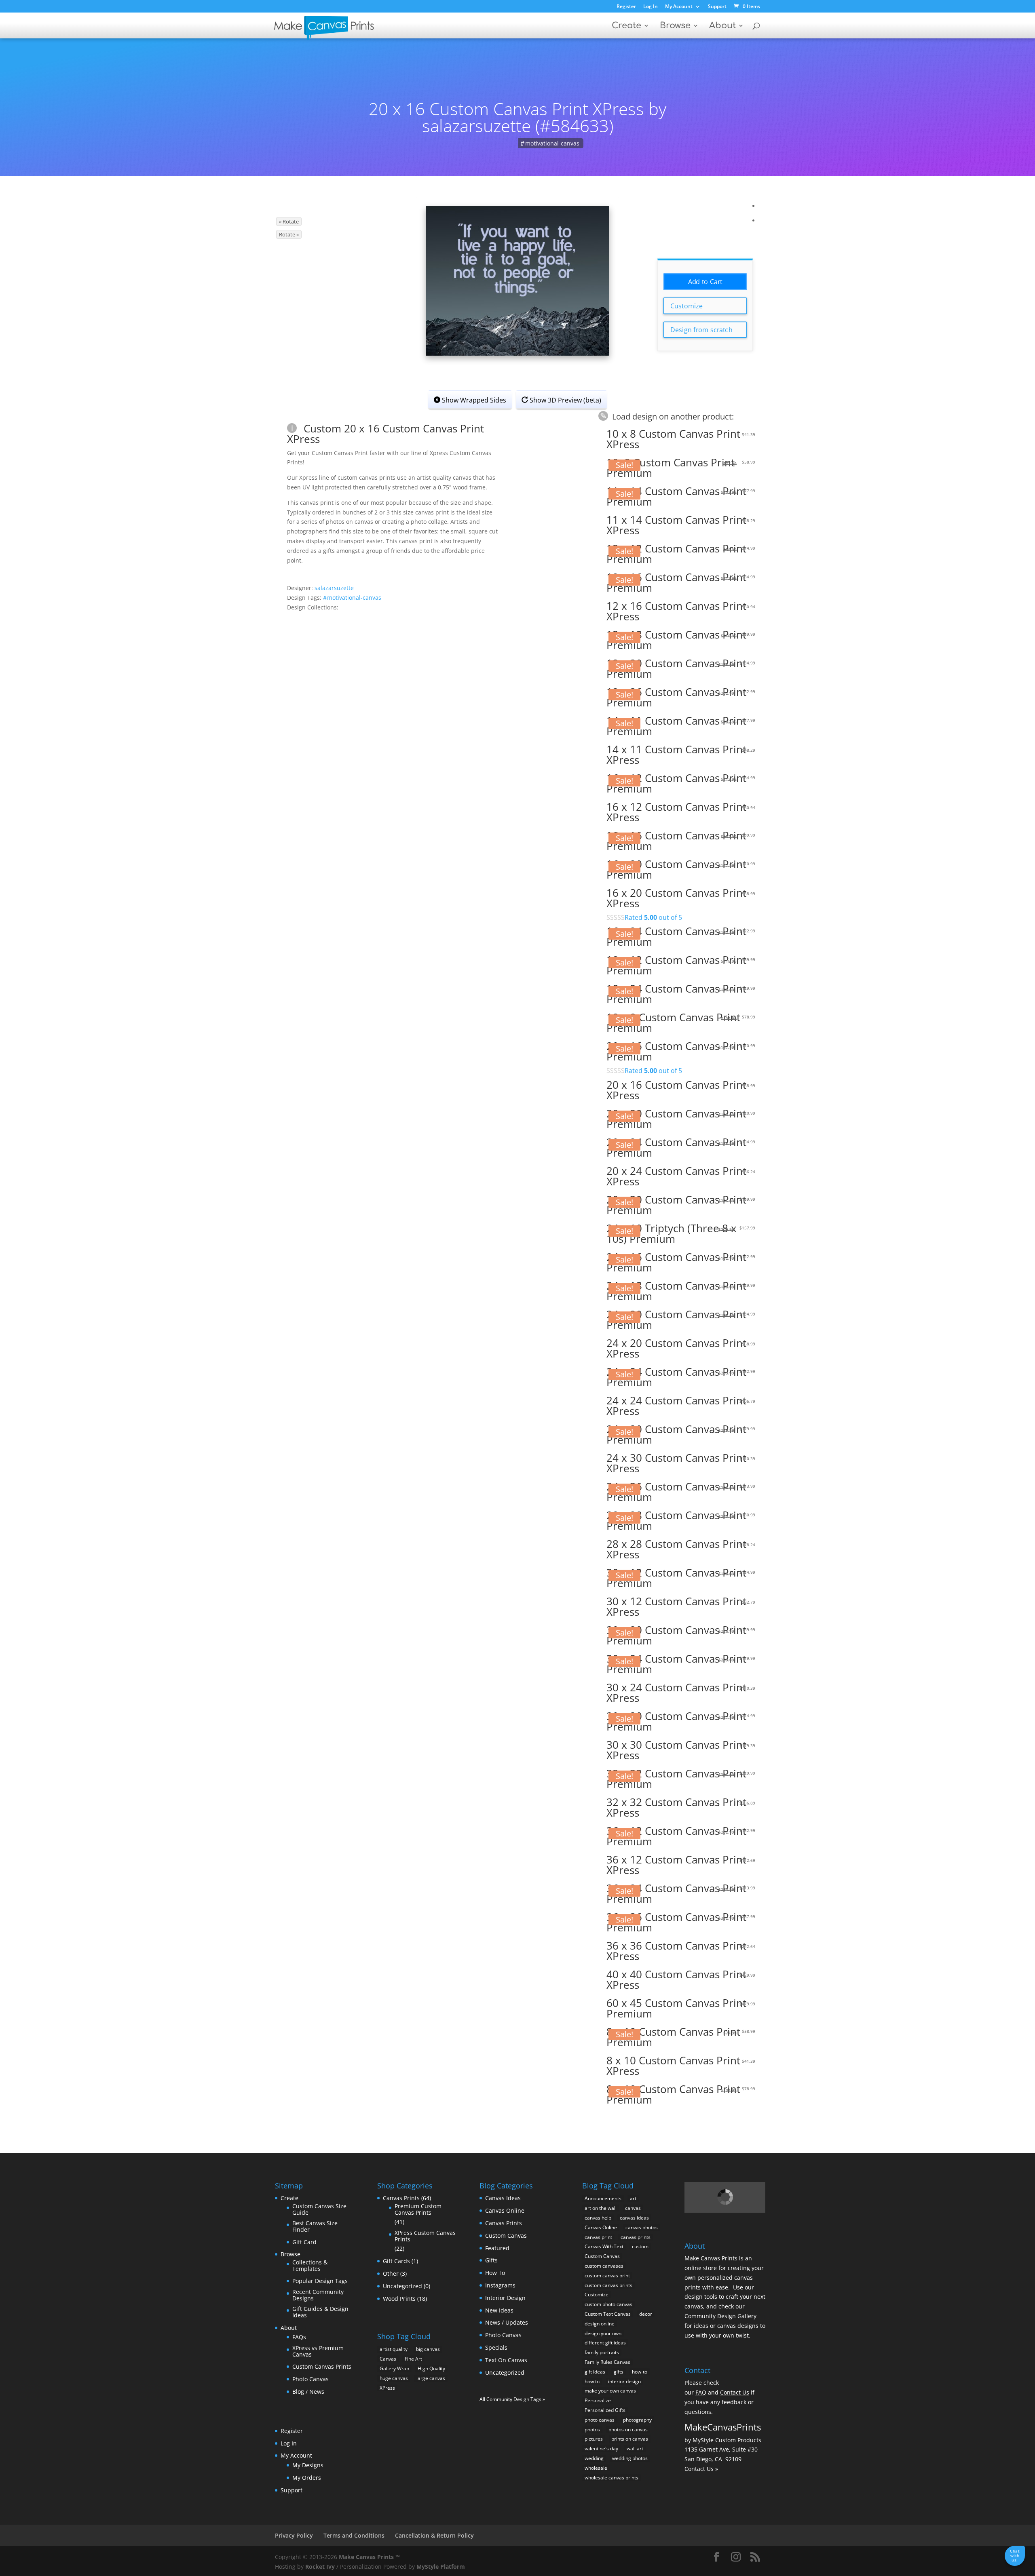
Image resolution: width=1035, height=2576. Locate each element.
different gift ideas (605, 2343)
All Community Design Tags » (512, 2399)
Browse (675, 26)
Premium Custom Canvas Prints (418, 2209)
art (633, 2198)
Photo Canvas (310, 2379)
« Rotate (289, 221)
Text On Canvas (506, 2360)
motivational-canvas (552, 143)
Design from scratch (702, 330)
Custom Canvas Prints (322, 2366)
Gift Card (304, 2242)
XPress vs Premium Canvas (318, 2351)
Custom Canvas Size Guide (319, 2209)
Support (717, 7)
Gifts (491, 2260)
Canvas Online (505, 2210)
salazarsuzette (334, 588)
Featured (497, 2248)
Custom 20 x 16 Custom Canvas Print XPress (385, 434)
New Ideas (499, 2310)
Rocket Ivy (320, 2567)
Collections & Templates (310, 2265)
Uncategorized (402, 2286)
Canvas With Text (604, 2246)
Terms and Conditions (354, 2535)
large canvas (431, 2378)
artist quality (394, 2349)
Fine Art (413, 2359)
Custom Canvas (506, 2236)
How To (495, 2273)
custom (640, 2246)
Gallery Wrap (394, 2368)
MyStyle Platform (441, 2567)
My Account (679, 7)
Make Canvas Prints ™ (369, 2557)
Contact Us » (701, 2469)
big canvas (428, 2349)
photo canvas (600, 2420)
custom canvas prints (608, 2285)
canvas (633, 2208)
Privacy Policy (294, 2535)
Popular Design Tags (320, 2281)
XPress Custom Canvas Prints (425, 2236)
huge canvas (394, 2378)
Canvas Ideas (503, 2198)
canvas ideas (634, 2218)
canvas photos (642, 2227)
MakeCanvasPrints (723, 2427)
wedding (594, 2458)
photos (592, 2429)
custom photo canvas (608, 2304)
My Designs (308, 2465)
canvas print (598, 2237)
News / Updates (507, 2322)
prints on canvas (630, 2439)
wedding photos (630, 2458)
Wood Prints (399, 2299)
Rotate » (289, 234)
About (722, 26)
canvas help (598, 2218)
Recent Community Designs (318, 2295)
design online (600, 2324)
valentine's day (601, 2448)
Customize (687, 306)
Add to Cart (705, 282)
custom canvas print (607, 2276)
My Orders (307, 2478)
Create (626, 26)
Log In (651, 7)
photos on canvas (628, 2429)
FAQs (299, 2337)
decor (646, 2314)
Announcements (603, 2198)
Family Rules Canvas (607, 2362)
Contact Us (735, 2392)
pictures (594, 2439)
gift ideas (595, 2372)
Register (626, 7)
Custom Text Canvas (608, 2314)
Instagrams (500, 2285)
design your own (603, 2333)
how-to (640, 2372)
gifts (619, 2372)
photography (637, 2420)
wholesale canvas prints (611, 2478)
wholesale (596, 2468)
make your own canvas (610, 2391)
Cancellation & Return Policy (434, 2535)
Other (391, 2273)
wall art (635, 2448)
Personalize (598, 2400)
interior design (624, 2381)
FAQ (701, 2392)
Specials (496, 2347)
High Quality (431, 2368)
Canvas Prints (401, 2198)
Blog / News (308, 2392)
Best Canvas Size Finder (315, 2226)
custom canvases (604, 2266)
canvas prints (636, 2237)
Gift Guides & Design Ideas (320, 2312)
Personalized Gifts (605, 2410)
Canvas (388, 2359)
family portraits (602, 2352)
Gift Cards (396, 2261)
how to (592, 2381)
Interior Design (505, 2298)
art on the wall (601, 2208)
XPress (387, 2388)
